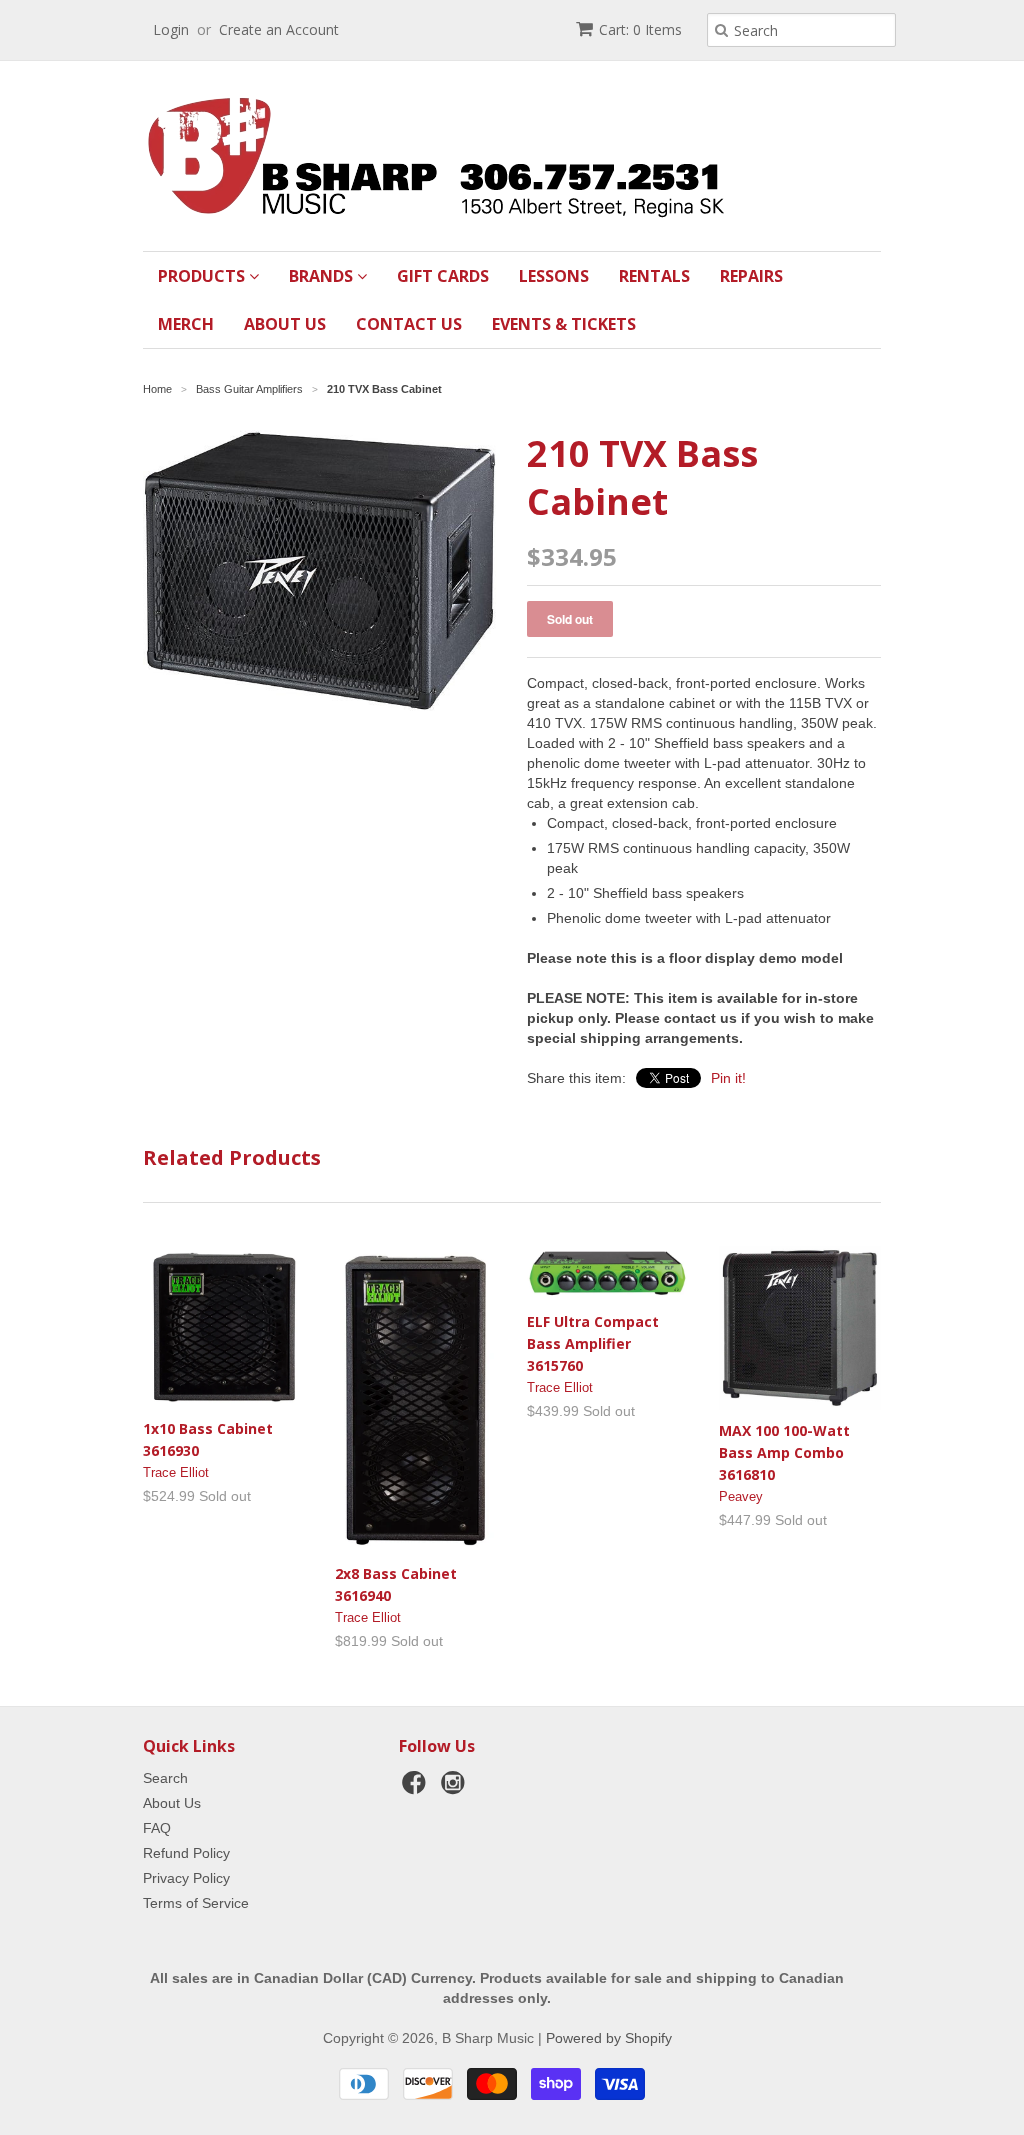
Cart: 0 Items (640, 29)
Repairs (751, 276)
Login (171, 29)
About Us (285, 324)
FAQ (157, 1828)
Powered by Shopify (609, 2038)
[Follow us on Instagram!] (456, 1788)
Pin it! (728, 1078)
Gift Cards (443, 276)
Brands (323, 276)
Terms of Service (196, 1903)
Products (203, 276)
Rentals (654, 276)
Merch (186, 324)
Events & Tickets (564, 324)
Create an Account (279, 29)
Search (165, 1778)
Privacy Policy (186, 1878)
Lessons (554, 276)
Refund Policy (186, 1853)
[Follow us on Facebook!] (417, 1788)
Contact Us (409, 324)
